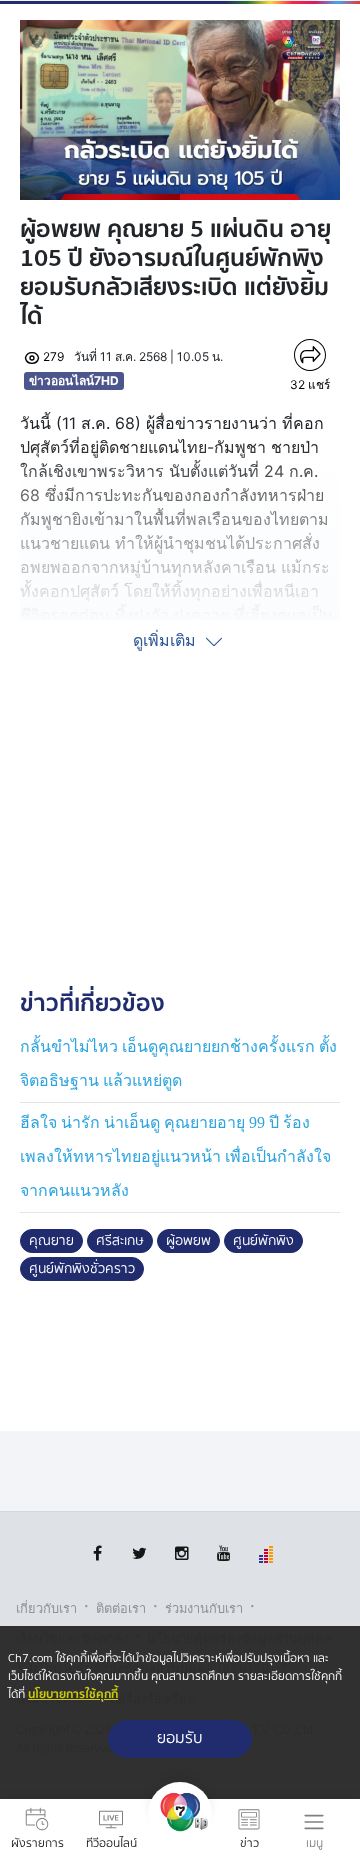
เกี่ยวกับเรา (46, 1608)
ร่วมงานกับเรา (204, 1608)
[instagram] (181, 1553)
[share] (310, 355)
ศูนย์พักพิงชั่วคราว (82, 1269)
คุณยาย (51, 1241)
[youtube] (223, 1553)
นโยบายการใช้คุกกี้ (73, 1694)
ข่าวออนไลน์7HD (74, 380)
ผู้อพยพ (188, 1241)
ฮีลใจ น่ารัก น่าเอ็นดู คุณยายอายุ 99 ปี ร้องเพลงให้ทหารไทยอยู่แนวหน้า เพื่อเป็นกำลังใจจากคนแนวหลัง (175, 1156)
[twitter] (139, 1553)
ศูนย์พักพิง (263, 1241)
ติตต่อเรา (121, 1608)
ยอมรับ (180, 1738)
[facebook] (97, 1553)
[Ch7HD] (180, 1830)
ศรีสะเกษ (120, 1241)
